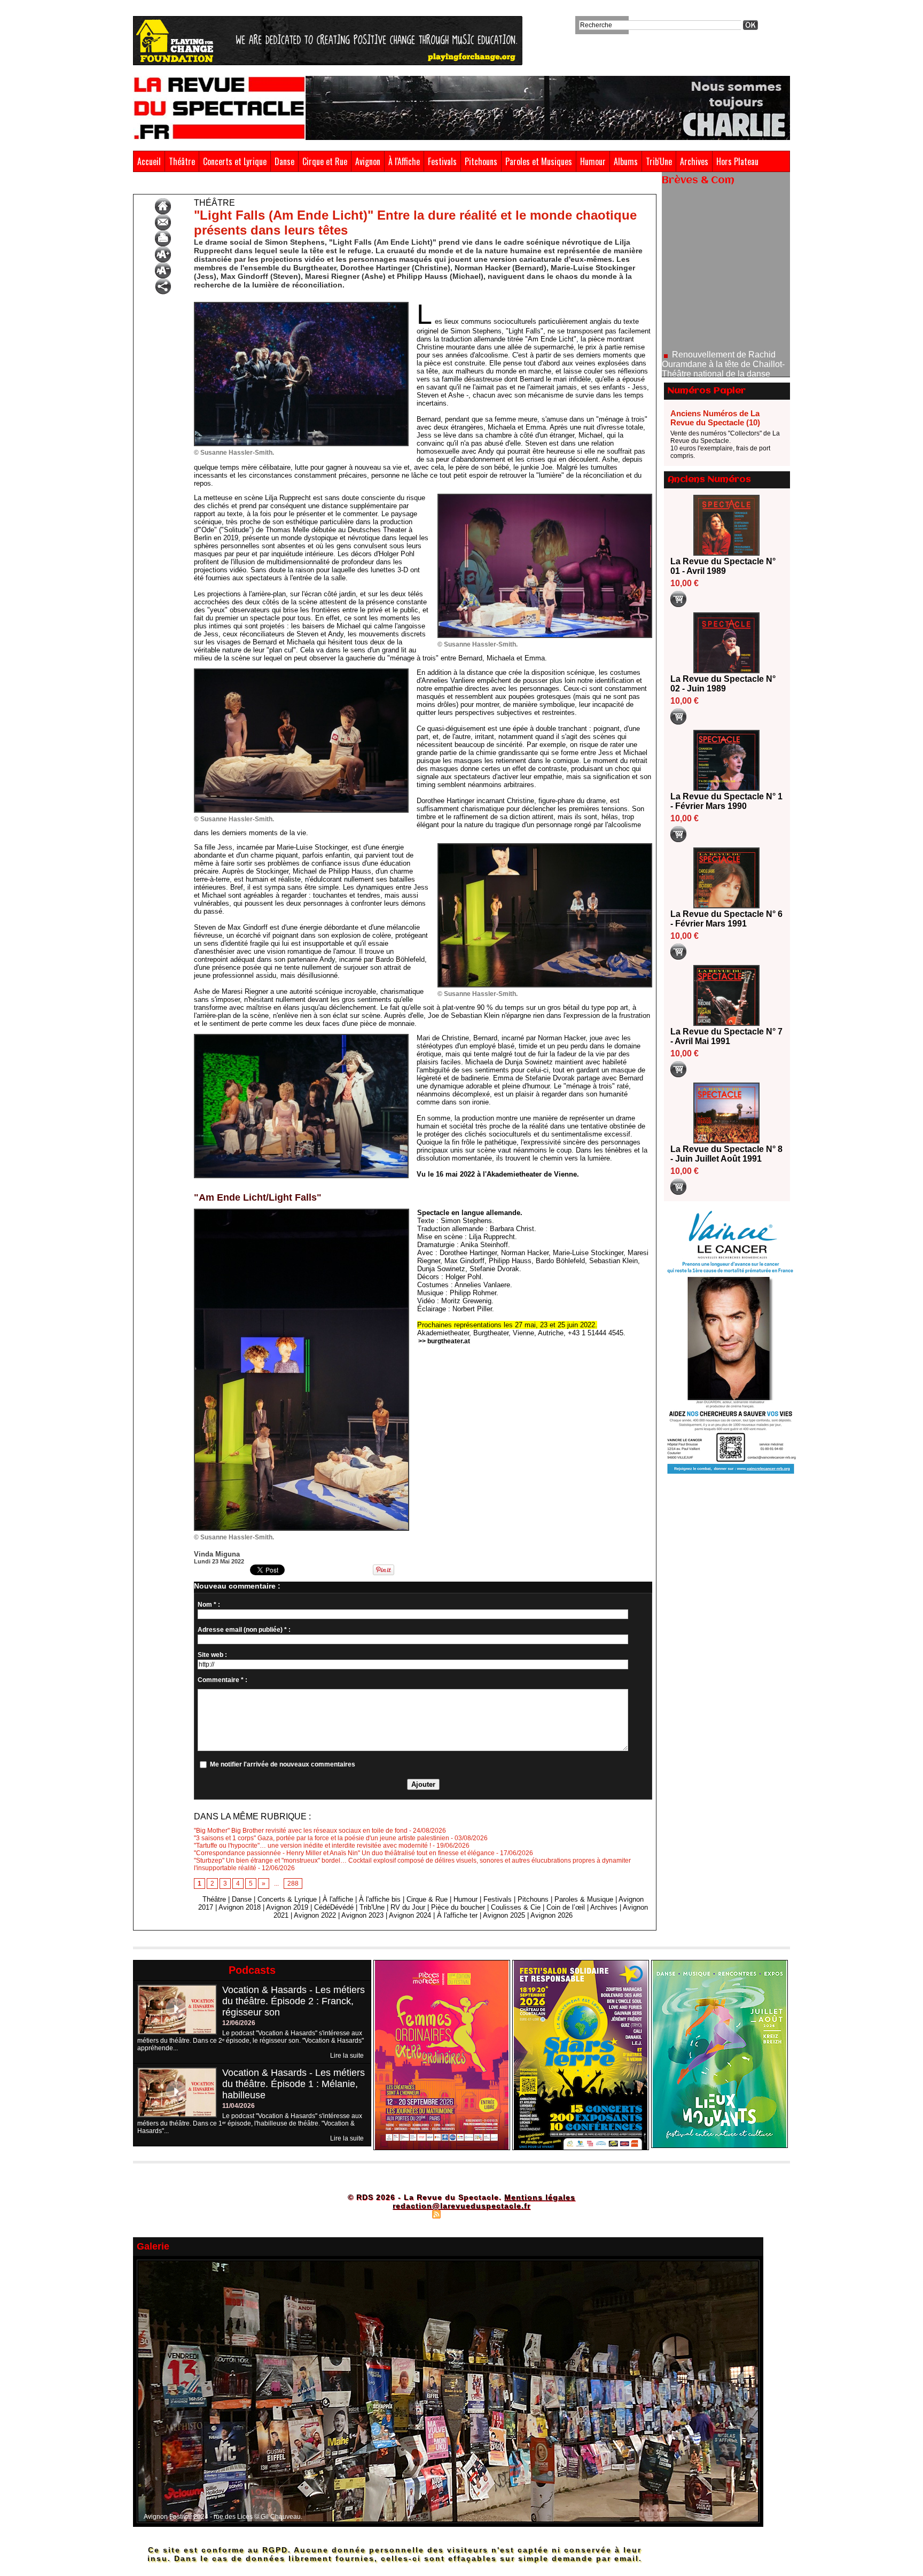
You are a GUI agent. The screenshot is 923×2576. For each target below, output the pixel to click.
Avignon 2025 (504, 1915)
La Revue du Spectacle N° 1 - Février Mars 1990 (726, 801)
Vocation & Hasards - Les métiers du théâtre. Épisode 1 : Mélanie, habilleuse (294, 2084)
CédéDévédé (334, 1907)
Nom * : (209, 1605)
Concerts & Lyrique (287, 1899)
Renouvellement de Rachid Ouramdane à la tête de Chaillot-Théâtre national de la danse (723, 294)
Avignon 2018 (240, 1907)
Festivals (442, 161)
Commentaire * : (222, 1680)
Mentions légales (540, 2197)
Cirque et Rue (325, 161)
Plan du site (410, 2214)
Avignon (368, 161)
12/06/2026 (239, 2023)
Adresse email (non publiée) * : (244, 1630)
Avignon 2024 (410, 1915)
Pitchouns (481, 161)
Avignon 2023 (362, 1915)
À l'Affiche (404, 161)
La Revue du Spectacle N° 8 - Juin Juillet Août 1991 (726, 1154)
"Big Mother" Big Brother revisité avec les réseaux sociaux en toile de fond (301, 1831)
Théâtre (182, 161)
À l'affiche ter (457, 1915)
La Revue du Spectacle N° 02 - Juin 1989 (723, 684)
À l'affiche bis (380, 1899)
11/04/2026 (238, 2106)
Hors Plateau (737, 161)
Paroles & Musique (584, 1899)
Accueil (149, 161)
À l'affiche (338, 1899)
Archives (694, 161)
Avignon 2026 (552, 1915)
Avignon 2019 (287, 1907)
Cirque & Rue (427, 1899)
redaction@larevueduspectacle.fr (461, 2206)
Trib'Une (659, 161)
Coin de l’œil (566, 1907)
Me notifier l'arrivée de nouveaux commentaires (283, 1764)
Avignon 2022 (315, 1915)
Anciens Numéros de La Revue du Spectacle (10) (715, 418)
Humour (593, 161)
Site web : (212, 1655)
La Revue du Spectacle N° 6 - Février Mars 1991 (726, 919)
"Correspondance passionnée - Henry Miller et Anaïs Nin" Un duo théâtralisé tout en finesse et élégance (344, 1853)
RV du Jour (408, 1907)
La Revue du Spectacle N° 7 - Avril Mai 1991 (726, 1036)
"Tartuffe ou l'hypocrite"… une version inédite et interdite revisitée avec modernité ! (312, 1846)
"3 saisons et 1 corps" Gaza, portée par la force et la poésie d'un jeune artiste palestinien (322, 1838)
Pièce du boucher (458, 1907)
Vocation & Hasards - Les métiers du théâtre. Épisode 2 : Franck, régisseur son (294, 2001)
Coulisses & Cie (516, 1907)
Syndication (460, 2214)
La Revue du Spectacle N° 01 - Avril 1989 (723, 566)
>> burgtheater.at (444, 1341)
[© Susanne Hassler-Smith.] (301, 305)
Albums (626, 161)
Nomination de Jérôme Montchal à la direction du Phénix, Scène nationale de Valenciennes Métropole (726, 343)
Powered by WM (507, 2214)
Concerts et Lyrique (235, 161)
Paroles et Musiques (539, 161)
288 (293, 1884)
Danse (284, 161)
